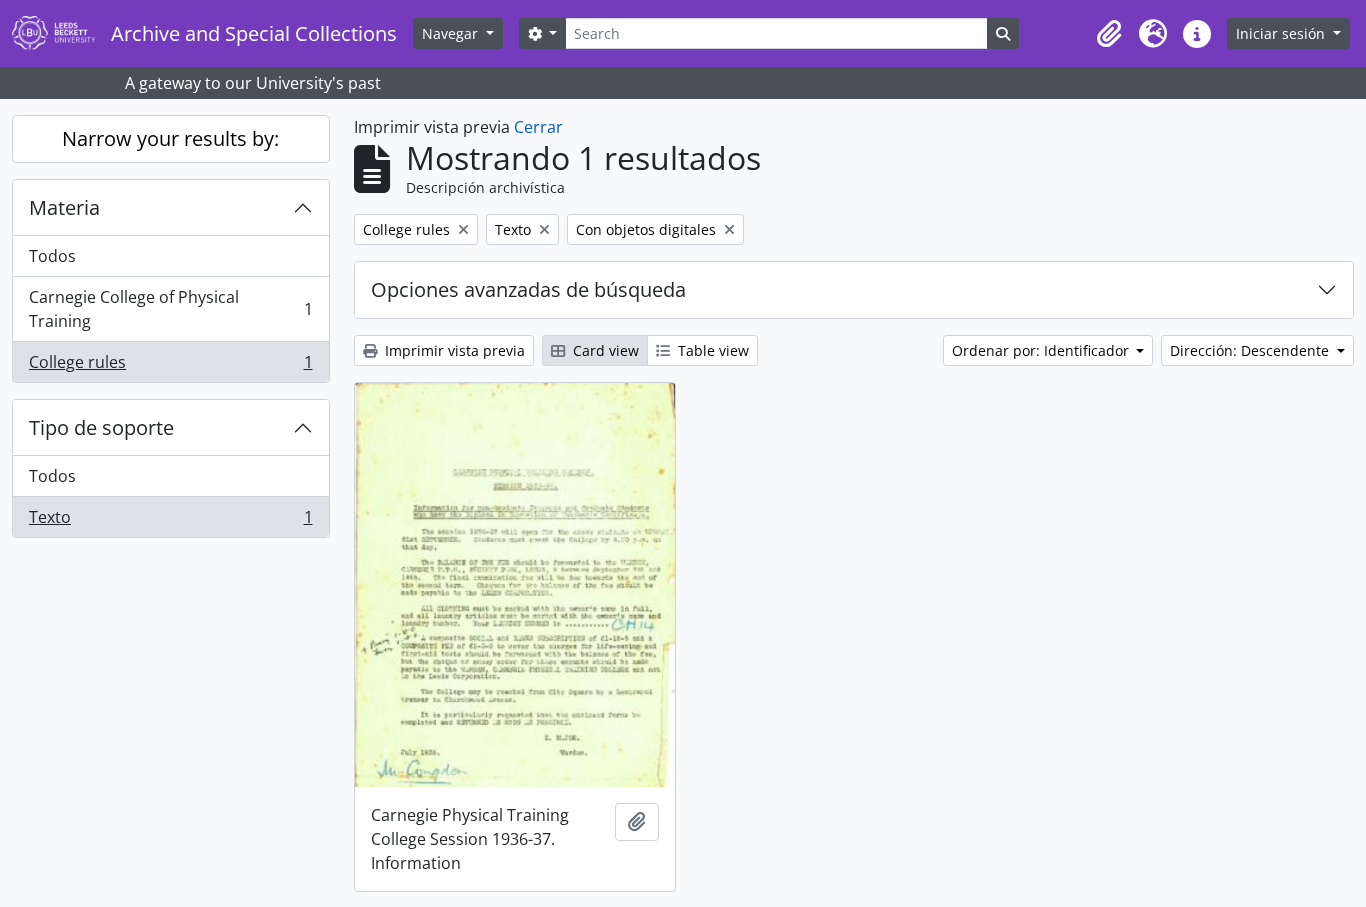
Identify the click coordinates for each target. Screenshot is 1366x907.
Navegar (452, 33)
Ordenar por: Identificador (1042, 350)
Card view (604, 350)
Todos (52, 256)
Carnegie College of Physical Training (170, 309)
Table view (711, 350)
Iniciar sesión (1282, 33)
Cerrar (538, 127)
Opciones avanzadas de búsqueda (528, 289)
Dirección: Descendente (1251, 350)
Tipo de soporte (101, 427)
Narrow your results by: (170, 138)
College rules (170, 366)
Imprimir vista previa (453, 350)
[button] (1109, 34)
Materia (64, 207)
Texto (170, 521)
